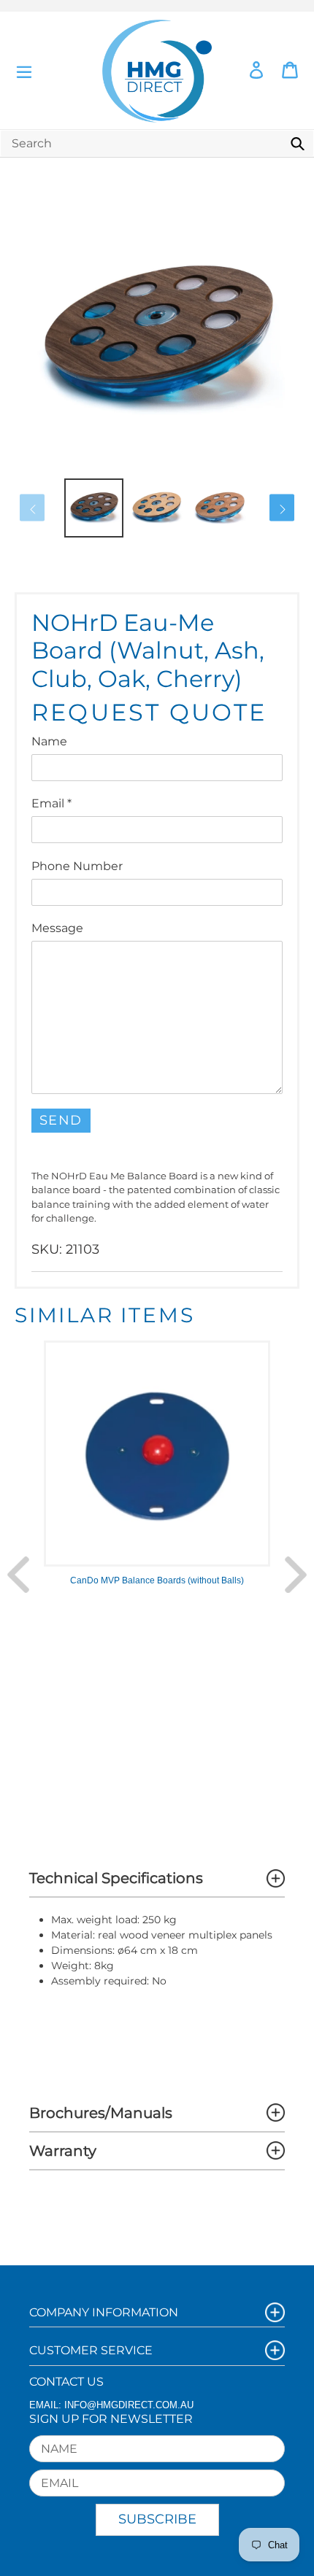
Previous (18, 1575)
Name (49, 741)
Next (296, 1575)
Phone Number (77, 866)
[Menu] (24, 70)
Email (51, 803)
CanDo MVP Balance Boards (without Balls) (157, 1580)
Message (57, 928)
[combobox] (157, 143)
